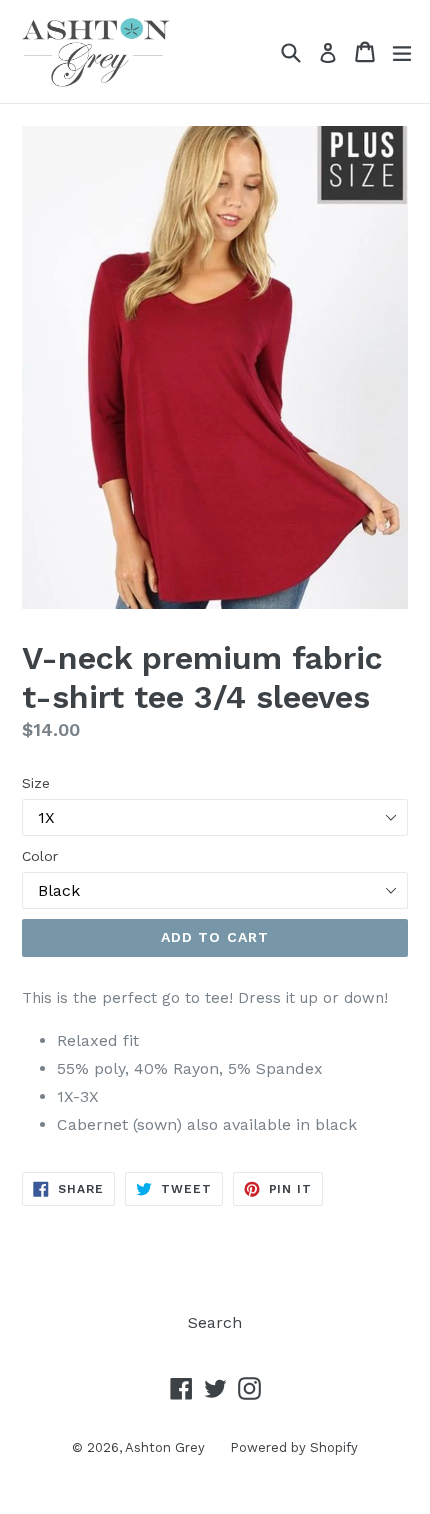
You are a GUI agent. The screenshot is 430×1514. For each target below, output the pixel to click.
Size (36, 783)
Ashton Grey (165, 1447)
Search (215, 1322)
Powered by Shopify (294, 1447)
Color (40, 856)
